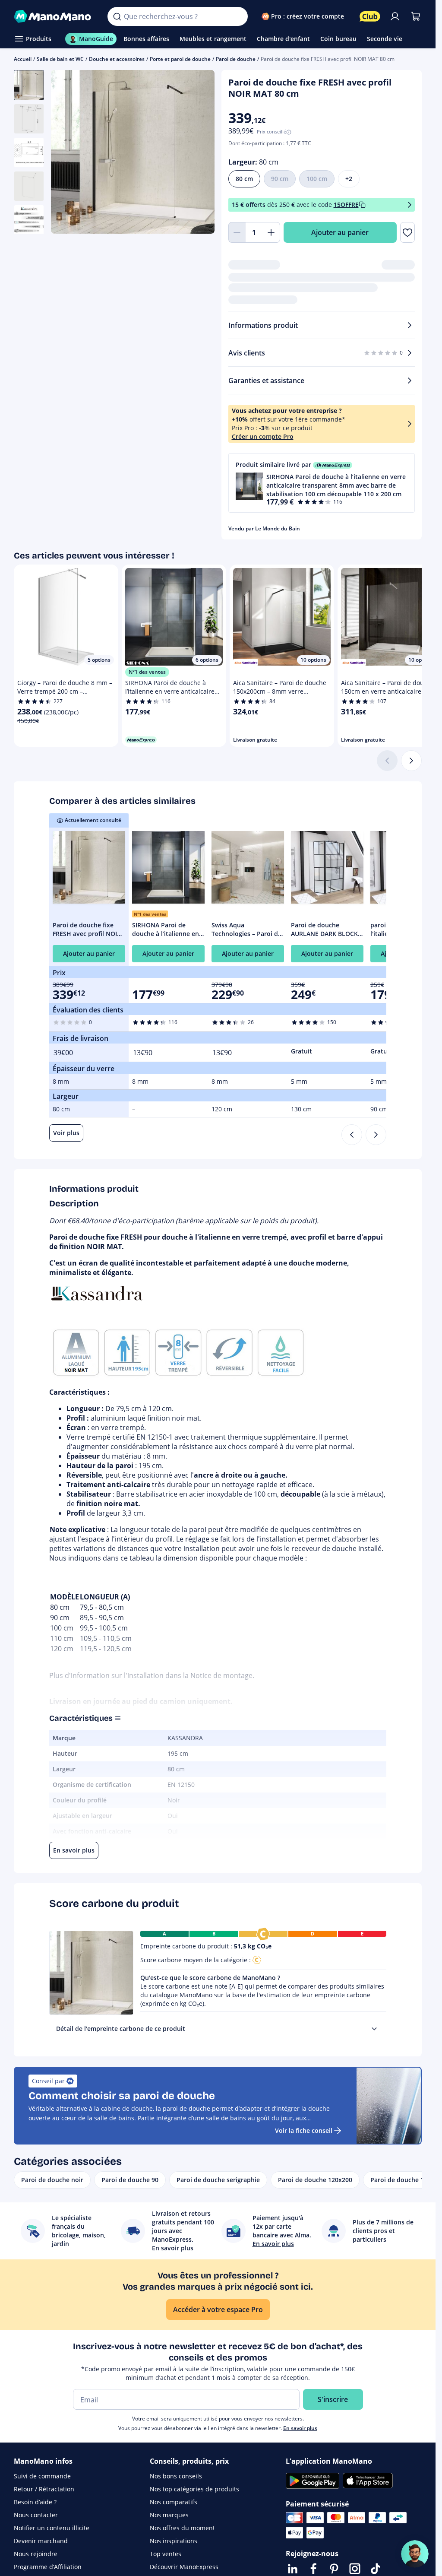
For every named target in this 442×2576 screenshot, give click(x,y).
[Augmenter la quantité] (272, 232)
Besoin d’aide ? (35, 2502)
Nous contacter (36, 2515)
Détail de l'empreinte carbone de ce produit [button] (121, 2029)
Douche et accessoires (117, 59)
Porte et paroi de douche (180, 59)
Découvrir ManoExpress (184, 2567)
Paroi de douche (236, 59)
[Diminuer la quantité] (237, 232)
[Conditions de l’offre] (410, 205)
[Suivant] (411, 761)
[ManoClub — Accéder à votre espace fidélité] (370, 16)
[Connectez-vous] (395, 16)
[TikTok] (376, 2569)
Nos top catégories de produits (194, 2489)
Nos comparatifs (174, 2502)
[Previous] (352, 1135)
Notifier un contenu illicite (52, 2528)
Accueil (23, 59)
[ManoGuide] (415, 2554)
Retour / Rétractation (44, 2489)
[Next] (376, 1135)
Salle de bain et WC (60, 59)
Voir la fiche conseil (304, 2130)
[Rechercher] (117, 16)
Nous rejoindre (36, 2554)
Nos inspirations (174, 2541)
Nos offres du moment (182, 2528)
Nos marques (169, 2515)
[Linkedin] (293, 2569)
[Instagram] (355, 2569)
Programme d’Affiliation (48, 2567)
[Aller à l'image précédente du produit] (68, 153)
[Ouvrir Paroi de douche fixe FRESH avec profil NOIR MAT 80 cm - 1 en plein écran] (133, 152)
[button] (322, 483)
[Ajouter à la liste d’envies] (407, 232)
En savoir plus (300, 2428)
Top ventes (166, 2554)
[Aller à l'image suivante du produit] (197, 153)
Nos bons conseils (176, 2476)
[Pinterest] (334, 2569)
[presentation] (374, 2029)
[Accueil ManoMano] (54, 16)
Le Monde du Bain (278, 528)
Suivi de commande (42, 2476)
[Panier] (416, 16)
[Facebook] (313, 2569)
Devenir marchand (41, 2541)
